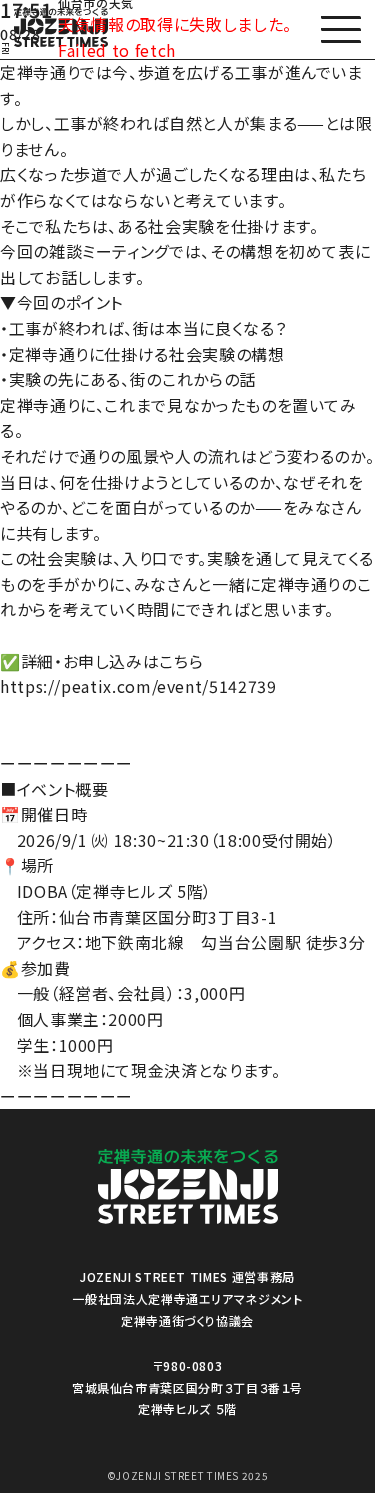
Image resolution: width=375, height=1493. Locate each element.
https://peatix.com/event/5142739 (138, 686)
